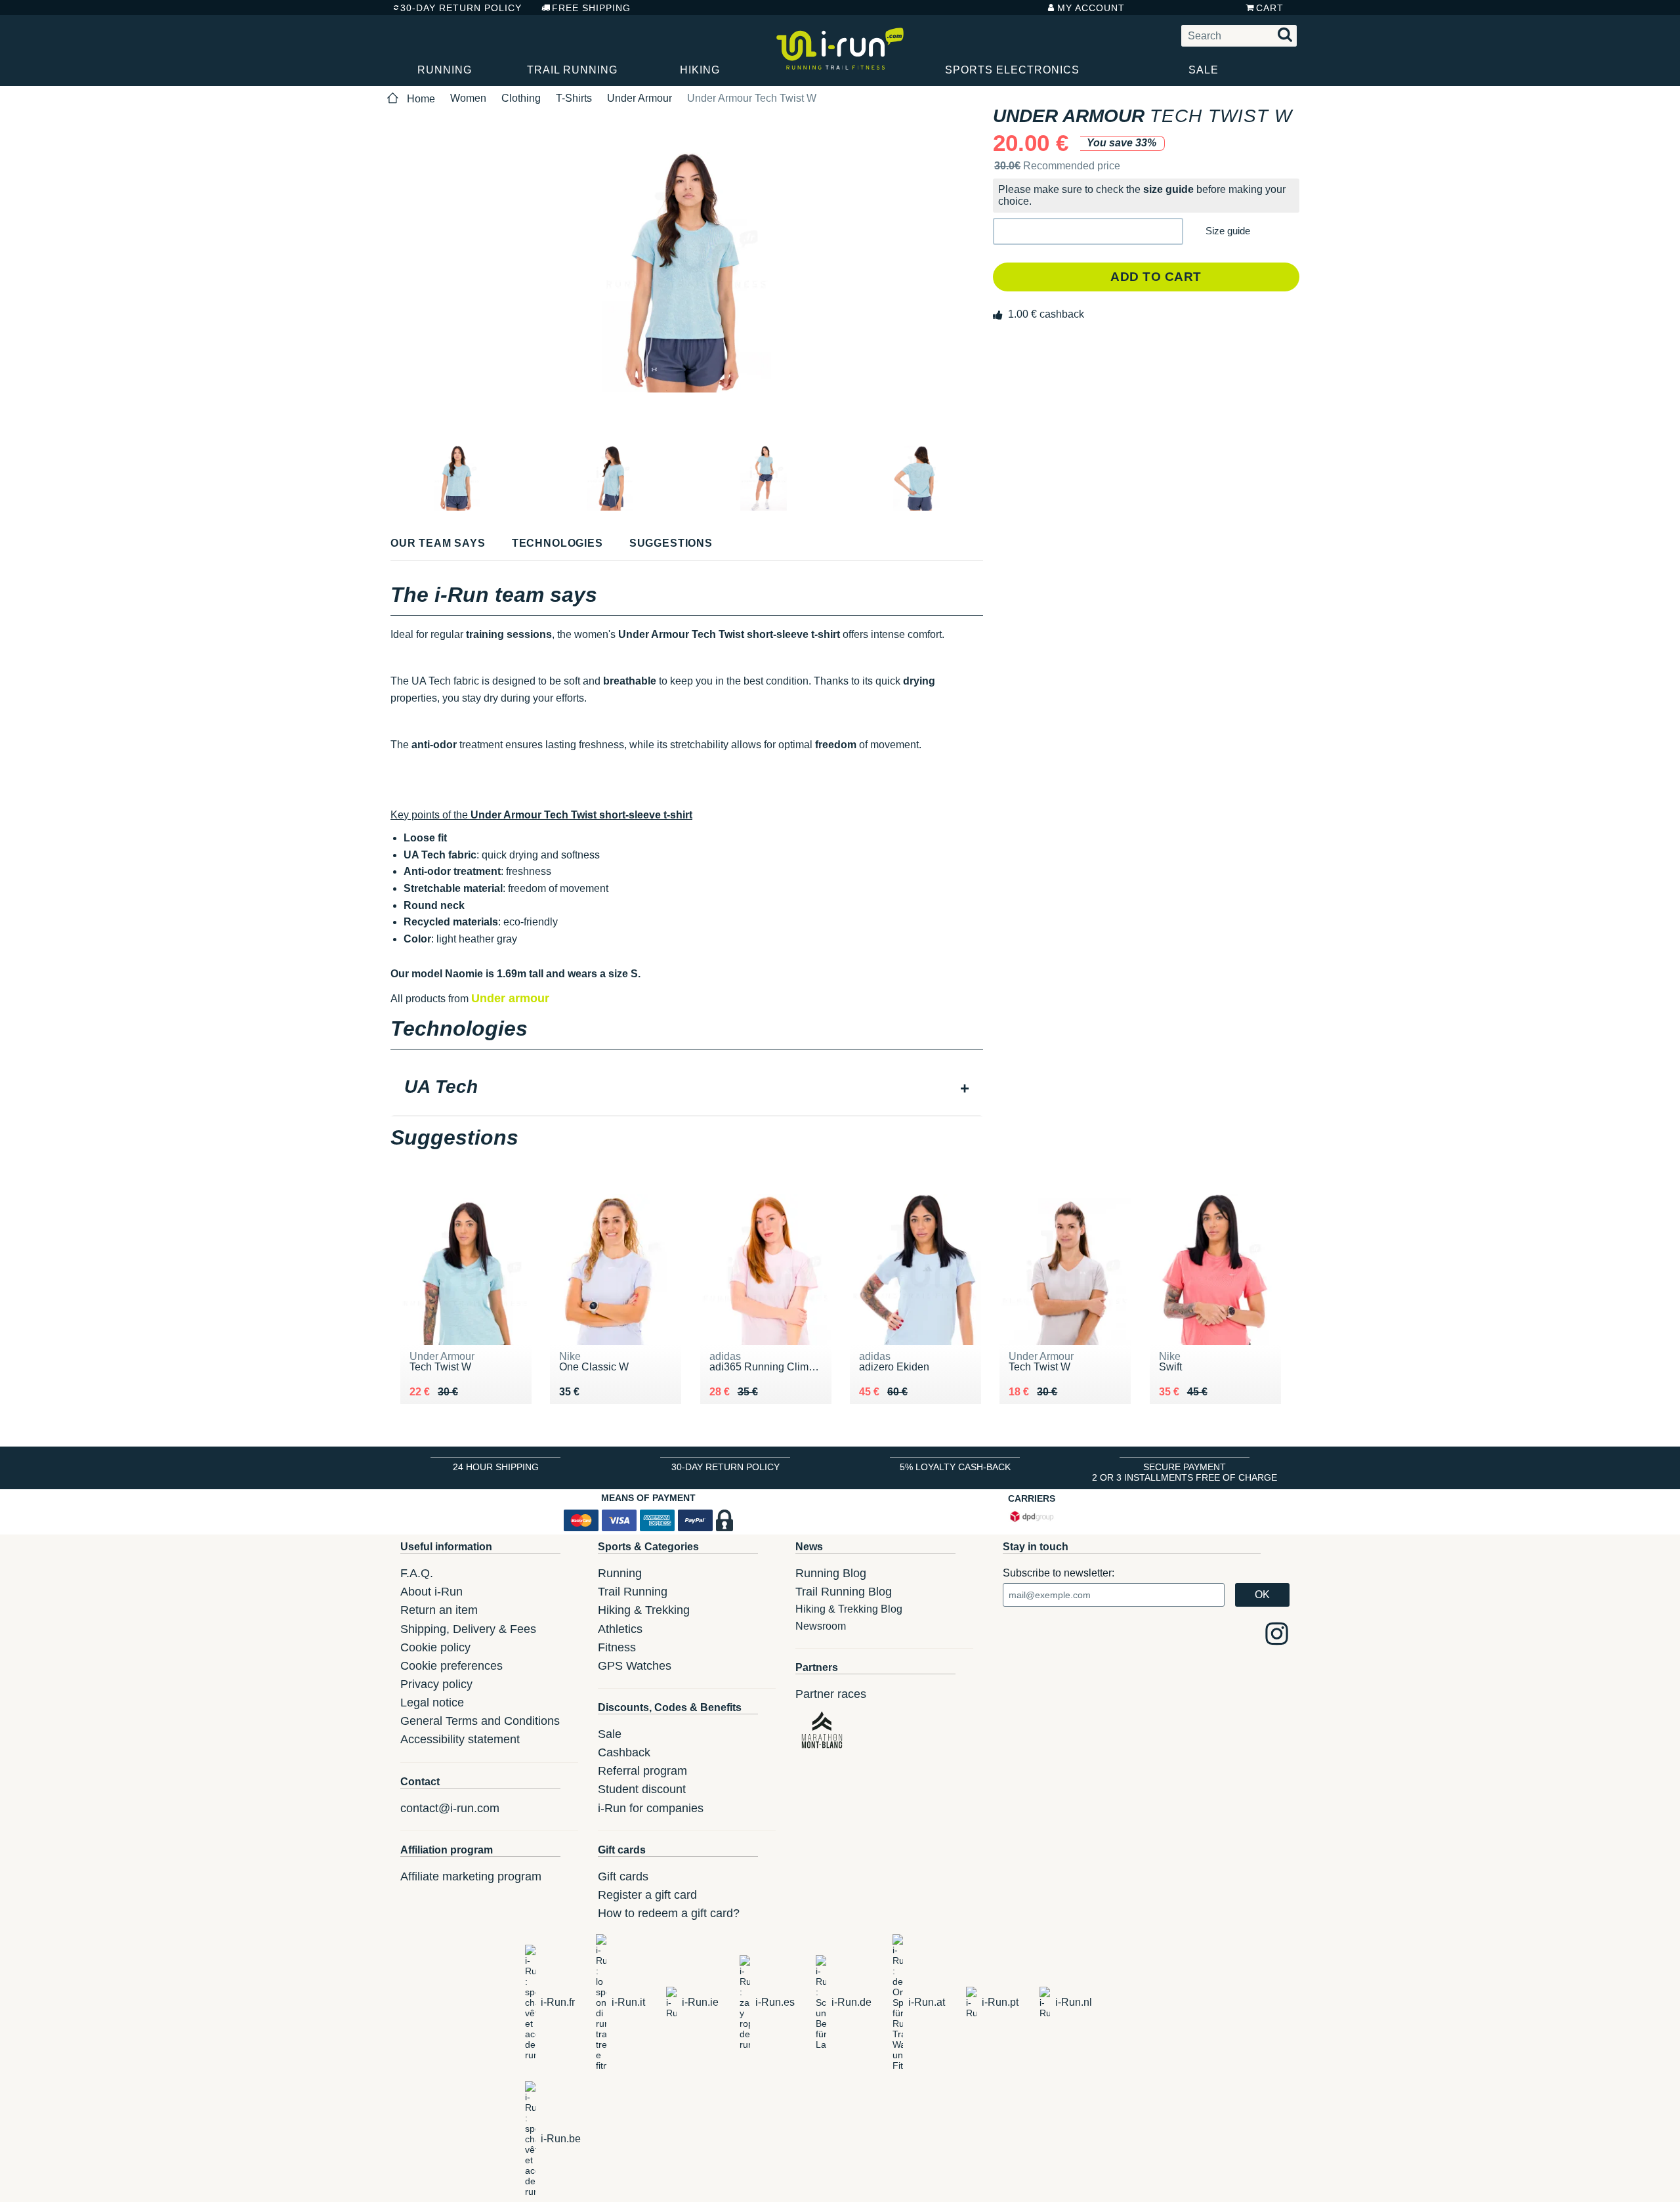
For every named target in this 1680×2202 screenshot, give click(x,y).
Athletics (620, 1629)
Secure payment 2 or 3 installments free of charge (1185, 1472)
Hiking (700, 70)
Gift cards (623, 1876)
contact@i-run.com (450, 1808)
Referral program (642, 1771)
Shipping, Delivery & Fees (468, 1629)
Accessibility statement (460, 1739)
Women (468, 98)
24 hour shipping (496, 1467)
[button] (1088, 231)
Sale (1204, 70)
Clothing (521, 98)
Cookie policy (435, 1647)
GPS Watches (635, 1666)
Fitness (617, 1647)
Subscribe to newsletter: (1059, 1573)
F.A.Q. (417, 1573)
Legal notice (432, 1703)
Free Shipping (591, 8)
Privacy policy (436, 1684)
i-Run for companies (651, 1808)
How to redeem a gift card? (669, 1913)
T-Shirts (574, 98)
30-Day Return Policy (461, 8)
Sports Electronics (1012, 70)
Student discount (642, 1789)
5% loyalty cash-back (955, 1467)
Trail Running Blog (844, 1592)
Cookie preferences (451, 1666)
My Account (1091, 8)
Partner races (831, 1694)
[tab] (687, 1088)
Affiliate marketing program (471, 1876)
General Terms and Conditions (480, 1721)
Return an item (439, 1610)
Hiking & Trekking (644, 1610)
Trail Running (572, 70)
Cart (1270, 8)
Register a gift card (647, 1895)
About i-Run (431, 1592)
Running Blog (831, 1573)
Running (445, 70)
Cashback (624, 1752)
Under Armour (640, 98)
